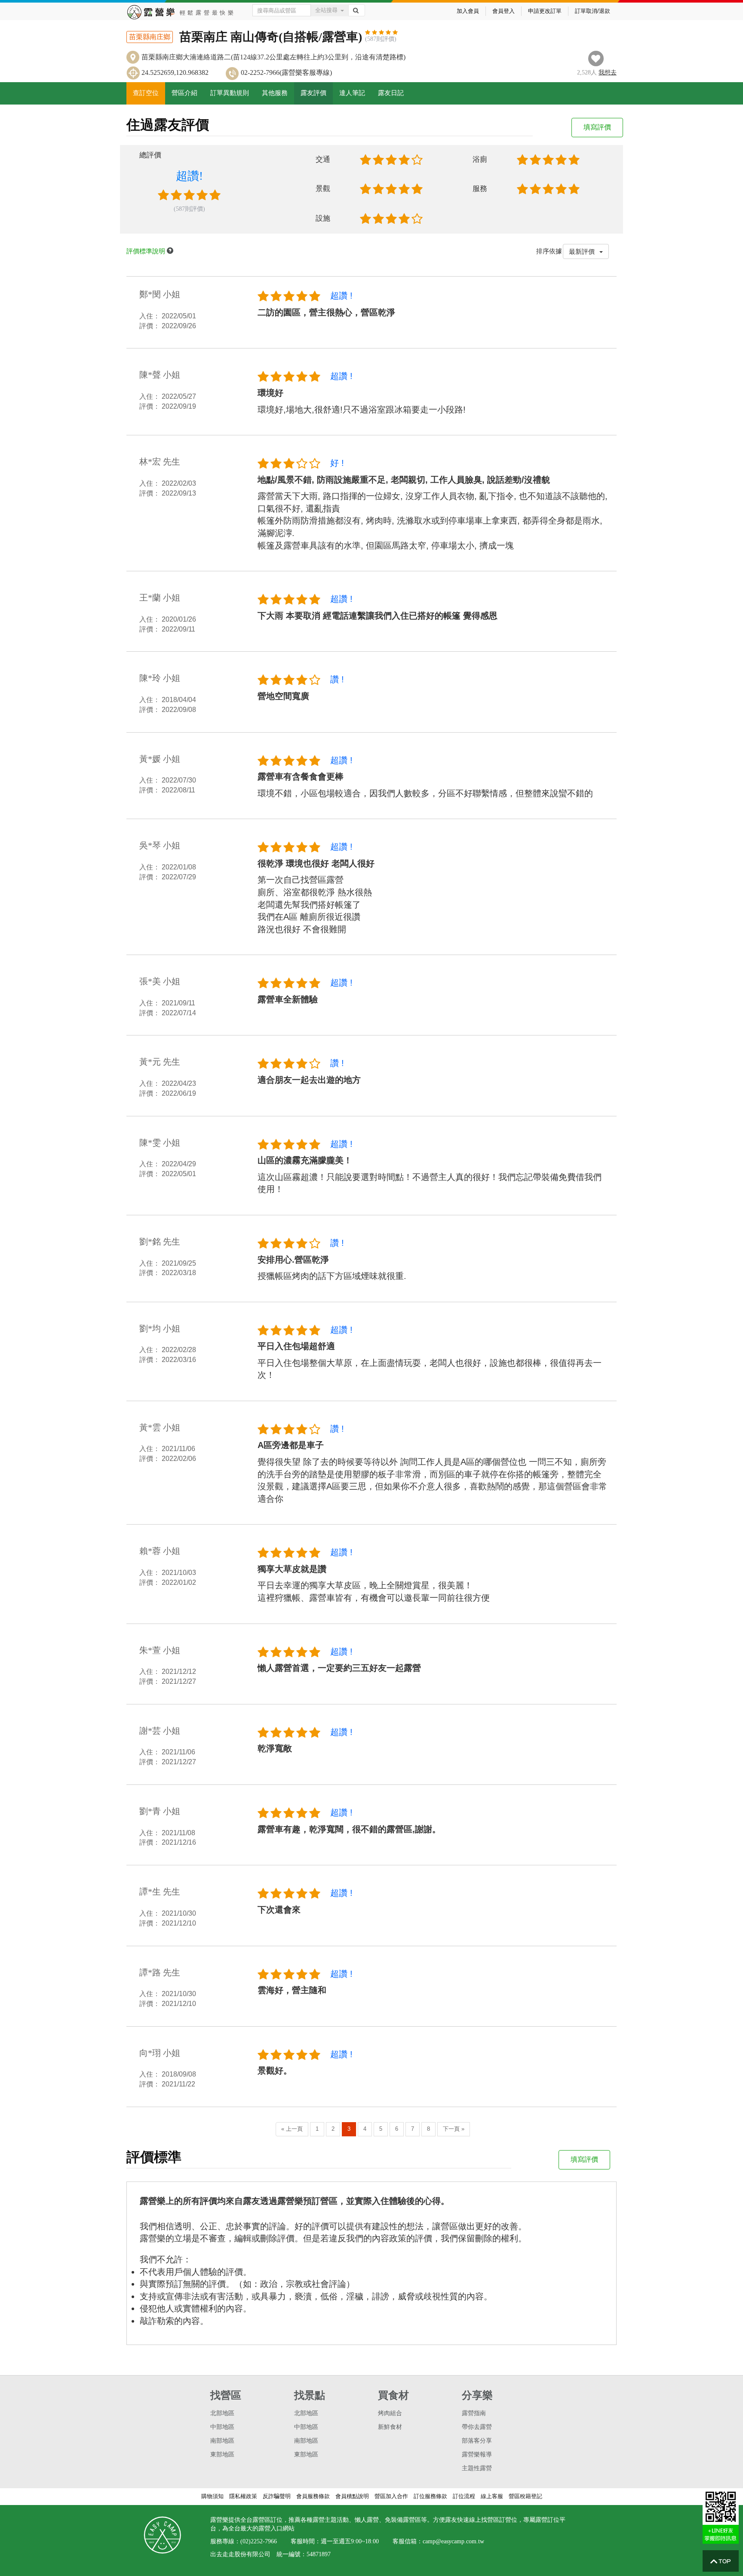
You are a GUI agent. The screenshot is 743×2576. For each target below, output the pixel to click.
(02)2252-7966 (259, 2541)
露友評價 (313, 93)
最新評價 (583, 251)
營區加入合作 (391, 2496)
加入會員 (468, 11)
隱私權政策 (243, 2496)
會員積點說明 (352, 2496)
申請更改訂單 (545, 11)
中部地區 (222, 2427)
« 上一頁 (292, 2129)
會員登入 (504, 11)
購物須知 (212, 2496)
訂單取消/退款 (593, 11)
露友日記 (391, 93)
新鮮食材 (390, 2427)
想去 (608, 72)
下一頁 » (454, 2129)
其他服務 (275, 93)
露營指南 (474, 2413)
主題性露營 (477, 2468)
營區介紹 (184, 93)
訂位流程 (464, 2496)
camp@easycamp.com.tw (453, 2541)
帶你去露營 (477, 2427)
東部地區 (222, 2454)
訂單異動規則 (230, 93)
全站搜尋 (326, 10)
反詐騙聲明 (277, 2496)
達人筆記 (352, 93)
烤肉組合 (390, 2413)
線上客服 (492, 2496)
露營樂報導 (477, 2454)
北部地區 (222, 2413)
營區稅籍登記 (525, 2496)
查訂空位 (146, 93)
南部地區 (222, 2441)
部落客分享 (477, 2441)
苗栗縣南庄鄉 (150, 37)
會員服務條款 (313, 2496)
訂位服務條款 (430, 2496)
